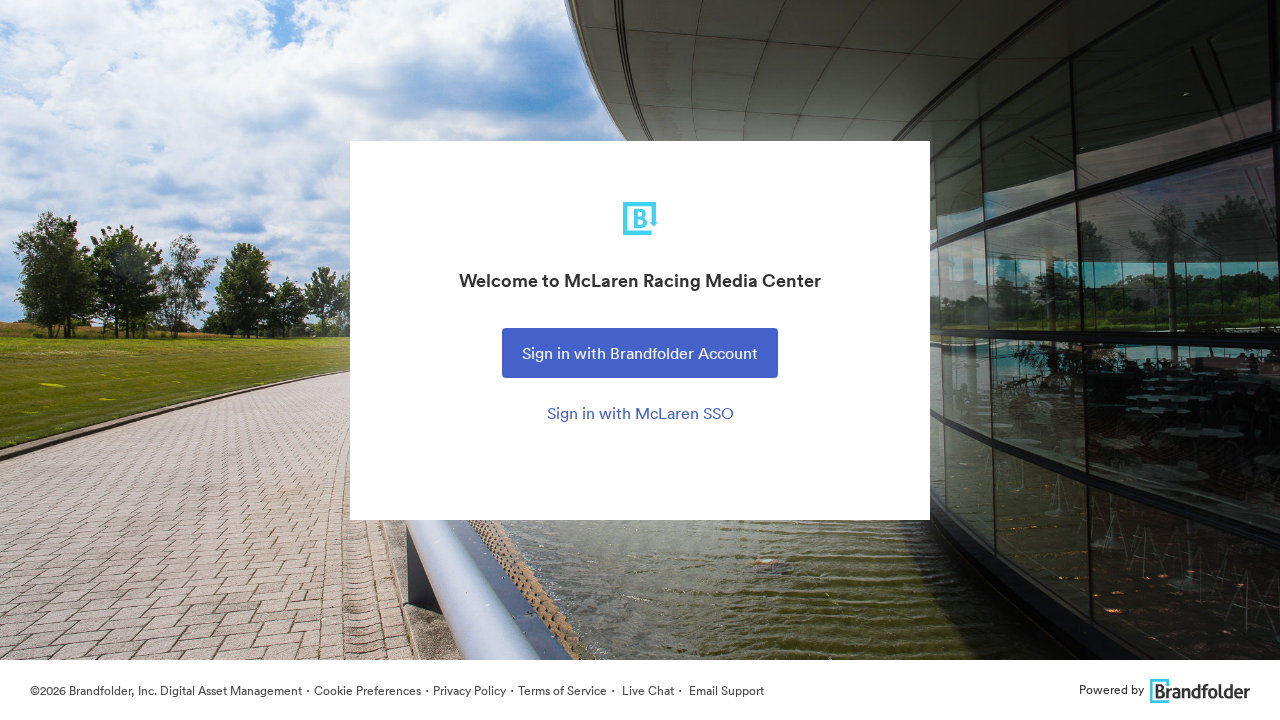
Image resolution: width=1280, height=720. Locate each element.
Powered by (1111, 689)
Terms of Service (562, 690)
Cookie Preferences (367, 690)
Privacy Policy (469, 690)
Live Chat (646, 690)
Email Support (725, 690)
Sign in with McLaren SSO (640, 413)
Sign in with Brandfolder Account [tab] (640, 353)
